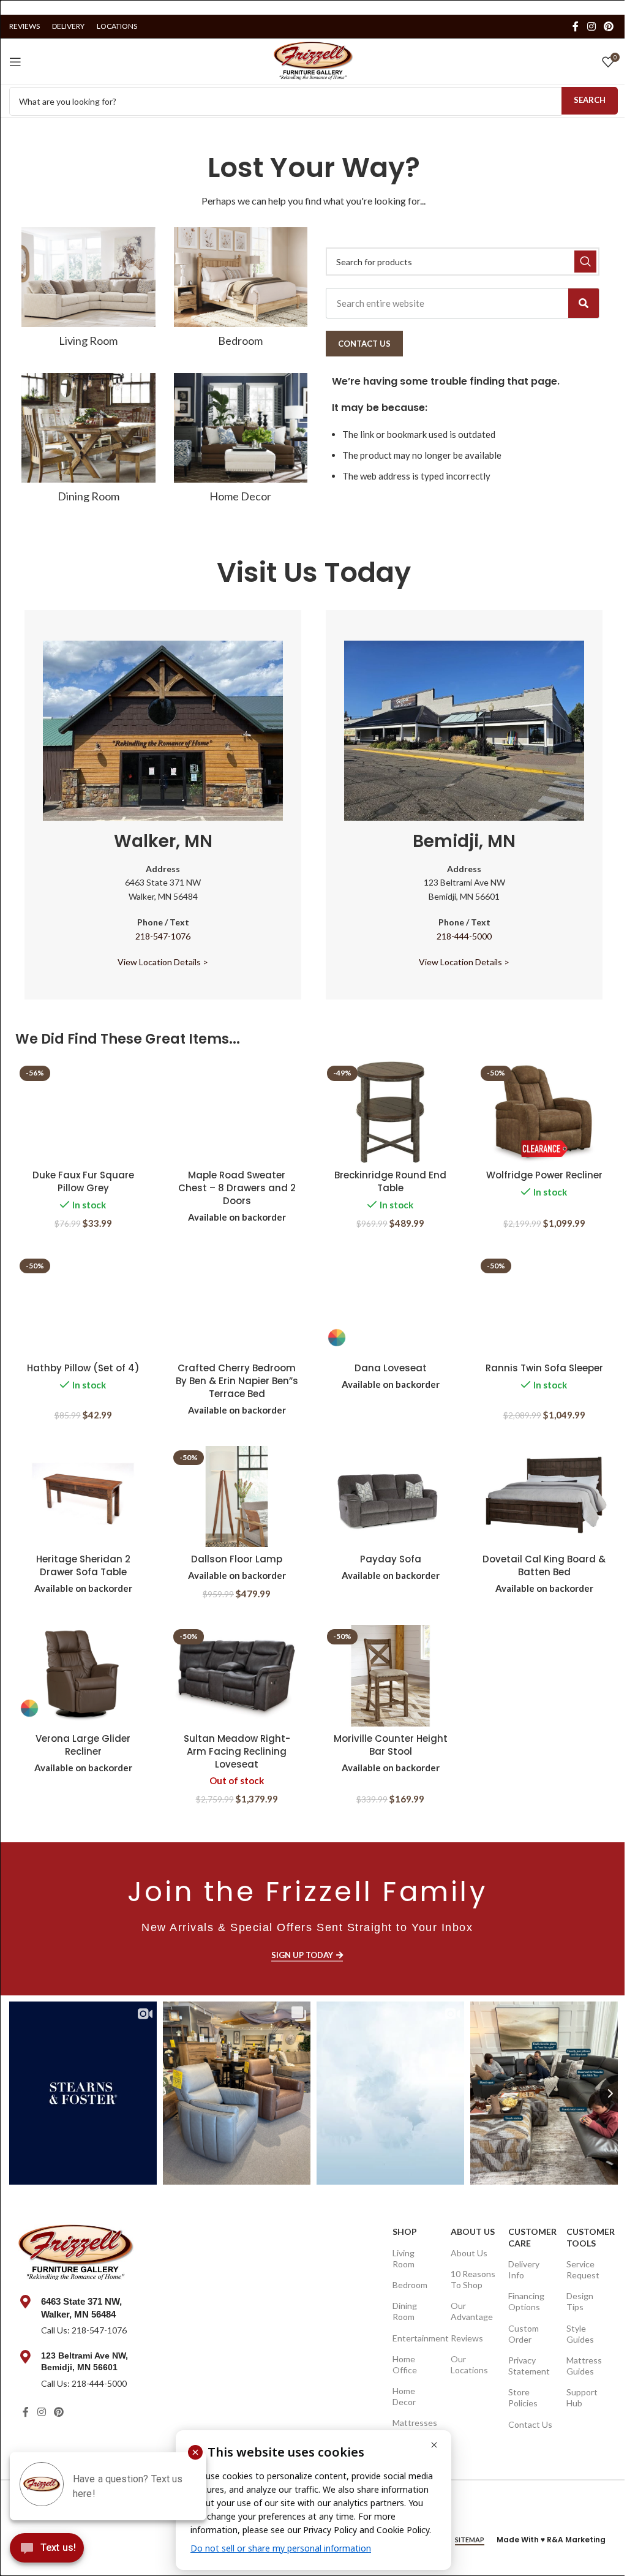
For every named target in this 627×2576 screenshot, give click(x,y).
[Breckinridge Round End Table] (390, 1112)
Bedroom (410, 2285)
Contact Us (530, 2424)
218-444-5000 (464, 936)
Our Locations (469, 2364)
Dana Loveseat (391, 1368)
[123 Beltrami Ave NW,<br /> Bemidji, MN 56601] (25, 2357)
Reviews (467, 2338)
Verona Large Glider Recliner (83, 1745)
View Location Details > (163, 962)
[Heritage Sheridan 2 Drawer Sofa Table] (83, 1497)
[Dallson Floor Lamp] (237, 1497)
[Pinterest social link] (609, 26)
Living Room (404, 2258)
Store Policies (523, 2397)
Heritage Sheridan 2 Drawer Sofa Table (83, 1565)
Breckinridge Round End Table (390, 1181)
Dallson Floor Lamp (237, 1559)
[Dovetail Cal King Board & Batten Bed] (544, 1497)
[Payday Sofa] (390, 1497)
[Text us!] (47, 2551)
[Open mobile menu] (15, 62)
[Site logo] (313, 60)
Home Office (405, 2364)
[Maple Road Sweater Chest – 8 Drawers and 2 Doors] (237, 1112)
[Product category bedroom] (241, 291)
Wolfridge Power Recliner (544, 1175)
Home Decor (404, 2396)
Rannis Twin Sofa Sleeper (544, 1368)
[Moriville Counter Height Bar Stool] (390, 1676)
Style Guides (580, 2334)
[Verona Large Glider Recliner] (83, 1676)
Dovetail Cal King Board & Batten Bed (544, 1565)
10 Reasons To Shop (473, 2279)
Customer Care (531, 2237)
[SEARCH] (585, 262)
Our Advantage (472, 2311)
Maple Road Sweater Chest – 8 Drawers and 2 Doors (237, 1188)
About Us (473, 2231)
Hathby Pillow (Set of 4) (83, 1368)
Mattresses (415, 2423)
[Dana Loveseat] (390, 1305)
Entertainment (415, 2338)
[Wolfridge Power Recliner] (544, 1112)
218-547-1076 (163, 936)
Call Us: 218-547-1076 (84, 2330)
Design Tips (580, 2301)
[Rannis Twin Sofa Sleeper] (544, 1305)
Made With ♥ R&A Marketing (551, 2540)
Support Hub (582, 2397)
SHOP (405, 2231)
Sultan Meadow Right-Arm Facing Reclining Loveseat (237, 1751)
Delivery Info (524, 2269)
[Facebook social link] (576, 26)
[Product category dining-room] (88, 442)
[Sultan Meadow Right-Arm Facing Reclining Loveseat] (237, 1676)
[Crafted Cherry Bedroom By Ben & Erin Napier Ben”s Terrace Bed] (237, 1305)
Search (590, 100)
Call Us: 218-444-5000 (84, 2383)
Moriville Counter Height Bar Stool (391, 1745)
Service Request (583, 2269)
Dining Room (405, 2311)
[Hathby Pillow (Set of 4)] (83, 1305)
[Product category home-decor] (241, 442)
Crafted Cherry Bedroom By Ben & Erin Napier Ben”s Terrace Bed (237, 1381)
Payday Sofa (391, 1559)
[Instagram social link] (591, 26)
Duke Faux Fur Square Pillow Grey (83, 1181)
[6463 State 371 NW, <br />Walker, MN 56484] (25, 2302)
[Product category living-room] (88, 291)
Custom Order (524, 2334)
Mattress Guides (584, 2366)
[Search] (584, 303)
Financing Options (526, 2301)
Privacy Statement (529, 2366)
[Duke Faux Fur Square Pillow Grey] (83, 1112)
